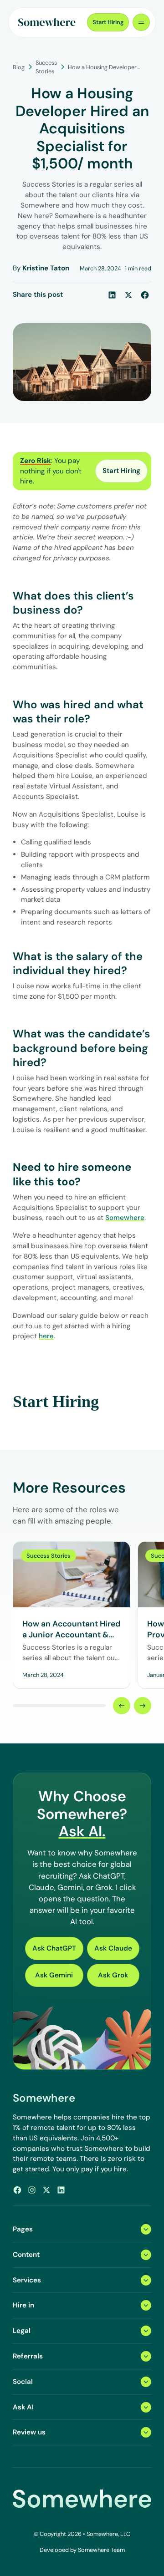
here (46, 1336)
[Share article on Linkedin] (112, 295)
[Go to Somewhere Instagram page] (32, 2190)
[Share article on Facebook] (145, 295)
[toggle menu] (141, 22)
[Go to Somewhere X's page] (46, 2190)
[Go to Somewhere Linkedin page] (61, 2190)
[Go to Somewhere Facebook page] (17, 2190)
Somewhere (125, 1218)
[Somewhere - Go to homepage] (47, 22)
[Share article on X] (128, 295)
